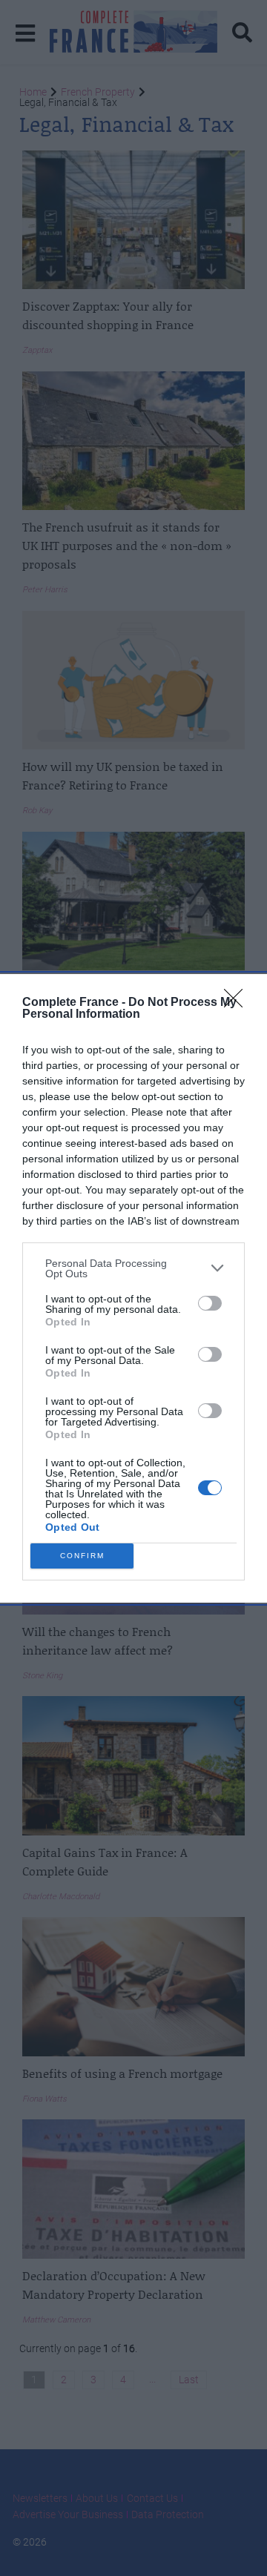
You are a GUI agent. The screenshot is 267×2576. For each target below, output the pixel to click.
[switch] (210, 1303)
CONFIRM (82, 1556)
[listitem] (133, 1268)
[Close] (238, 1003)
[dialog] (133, 1288)
